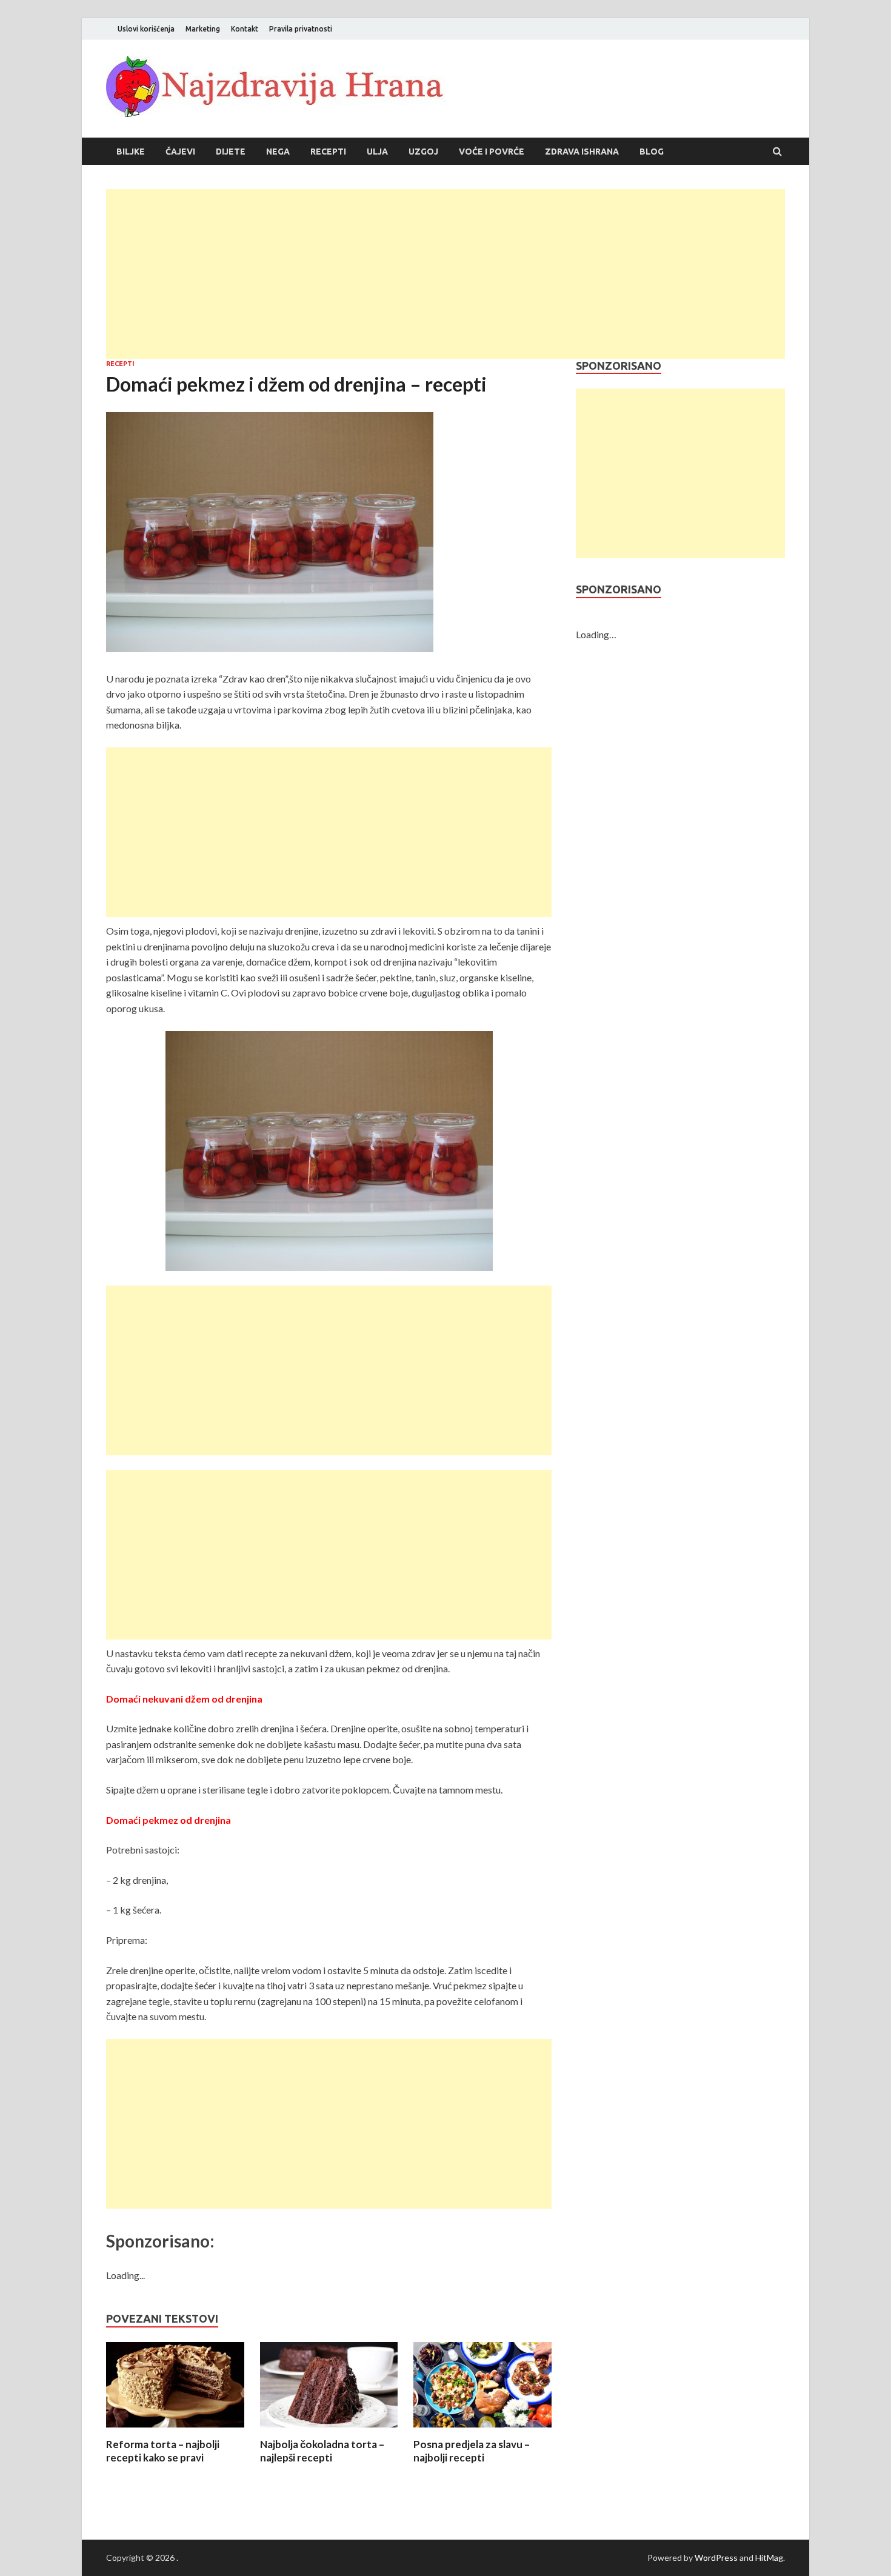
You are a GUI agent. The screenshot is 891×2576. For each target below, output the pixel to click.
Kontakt (245, 29)
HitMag (769, 2558)
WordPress (716, 2558)
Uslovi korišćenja (146, 29)
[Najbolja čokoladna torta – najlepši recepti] (329, 2430)
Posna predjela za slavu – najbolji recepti (472, 2451)
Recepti (328, 152)
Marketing (203, 29)
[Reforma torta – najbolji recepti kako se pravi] (175, 2430)
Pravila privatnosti (301, 29)
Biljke (131, 152)
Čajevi (180, 152)
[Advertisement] (446, 274)
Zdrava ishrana (582, 152)
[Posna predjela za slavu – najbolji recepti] (482, 2430)
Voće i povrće (492, 152)
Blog (652, 152)
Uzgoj (423, 152)
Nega (278, 152)
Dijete (231, 152)
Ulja (377, 152)
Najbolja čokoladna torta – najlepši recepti (322, 2451)
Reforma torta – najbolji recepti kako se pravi (163, 2451)
